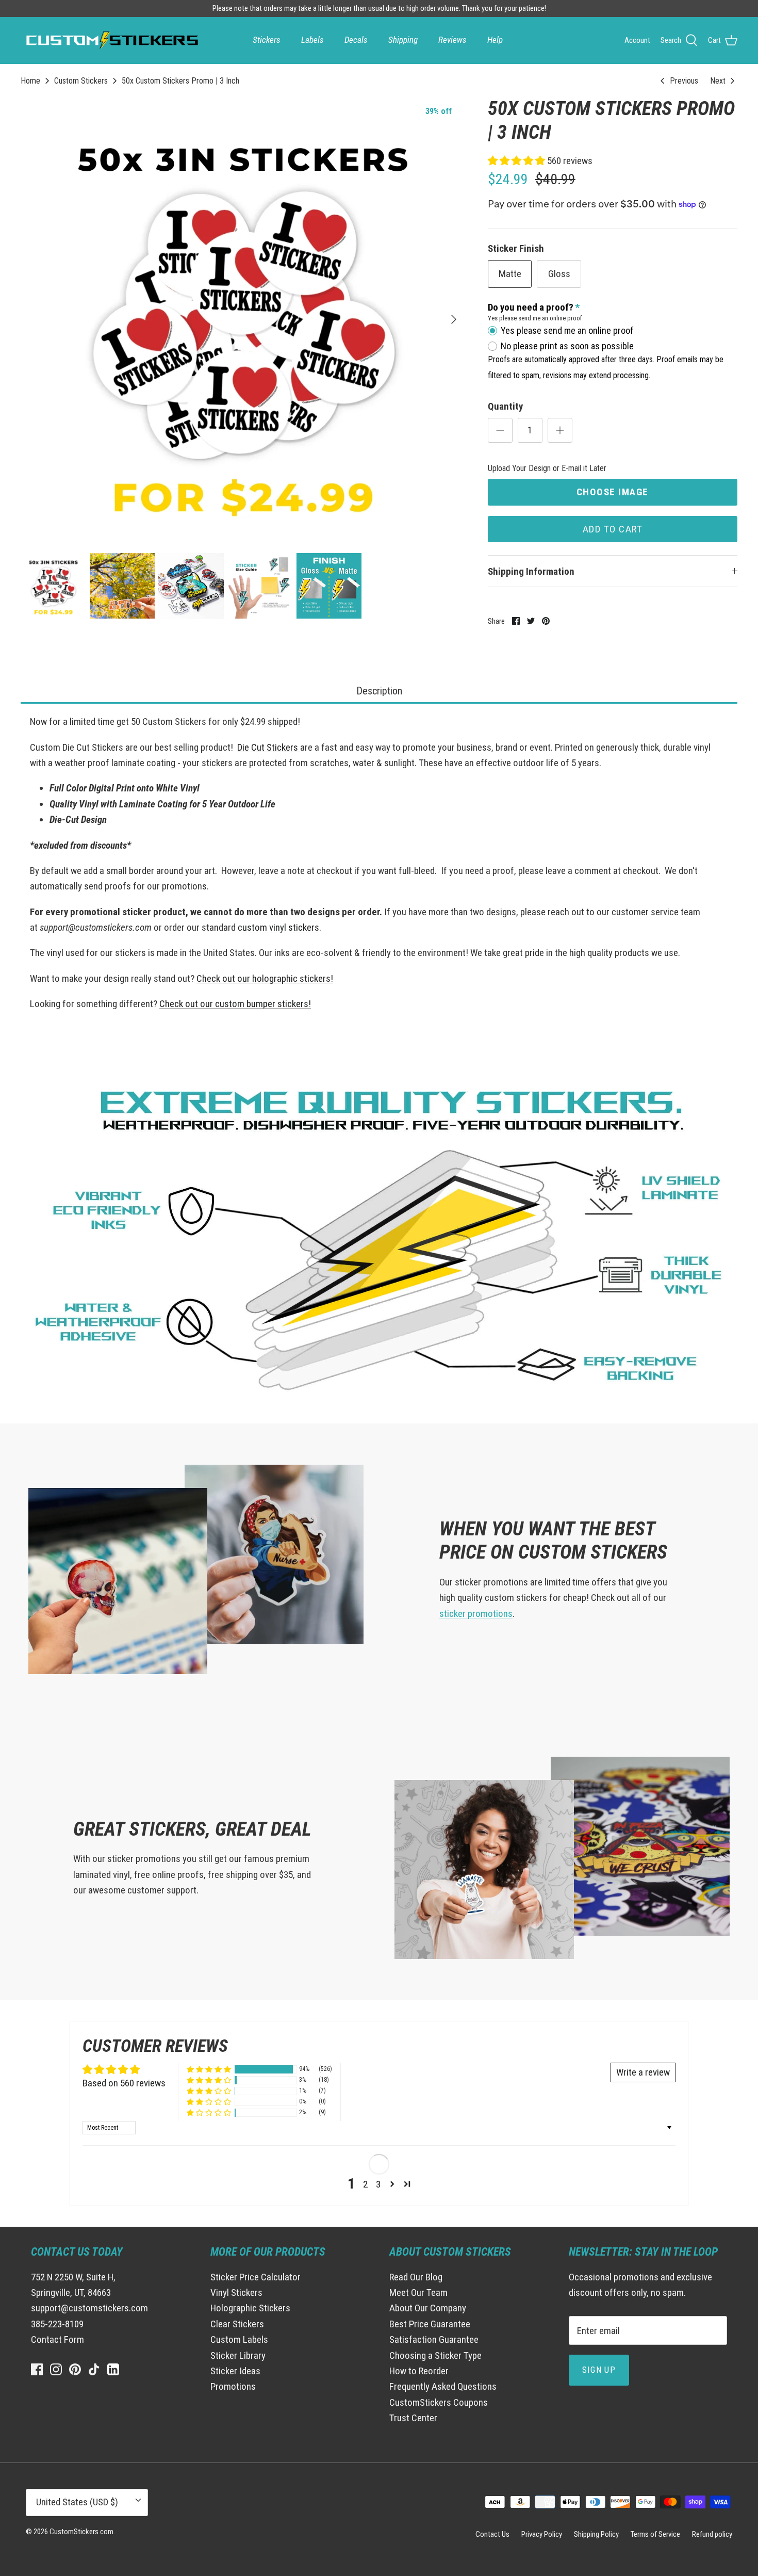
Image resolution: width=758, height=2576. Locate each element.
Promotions (233, 2386)
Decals (356, 40)
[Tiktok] (94, 2369)
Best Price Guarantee (430, 2324)
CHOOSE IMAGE (613, 492)
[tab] (379, 692)
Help (495, 40)
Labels (312, 40)
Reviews (452, 40)
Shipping (403, 40)
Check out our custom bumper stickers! (235, 1004)
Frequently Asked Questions (443, 2386)
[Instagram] (56, 2369)
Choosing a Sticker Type (435, 2355)
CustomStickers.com (81, 2532)
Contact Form (57, 2339)
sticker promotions (476, 1614)
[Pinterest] (75, 2369)
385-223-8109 (57, 2324)
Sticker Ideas (235, 2371)
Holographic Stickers (250, 2308)
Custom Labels (239, 2339)
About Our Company (428, 2308)
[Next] (454, 319)
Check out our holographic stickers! (265, 978)
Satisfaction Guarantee (434, 2339)
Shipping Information (531, 571)
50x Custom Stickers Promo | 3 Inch (180, 81)
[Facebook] (37, 2369)
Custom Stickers (81, 81)
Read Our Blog (416, 2277)
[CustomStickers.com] (111, 40)
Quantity (505, 406)
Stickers (267, 40)
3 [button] (378, 2184)
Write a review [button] (643, 2072)
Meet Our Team (418, 2293)
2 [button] (365, 2184)
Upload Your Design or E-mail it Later (547, 468)
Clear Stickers (237, 2324)
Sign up (599, 2370)
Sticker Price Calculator (256, 2277)
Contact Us (492, 2534)
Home (30, 81)
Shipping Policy (596, 2534)
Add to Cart (613, 529)
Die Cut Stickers (269, 747)
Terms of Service (655, 2534)
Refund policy (712, 2534)
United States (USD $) (77, 2502)
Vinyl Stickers (236, 2293)
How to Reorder (419, 2371)
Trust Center (413, 2418)
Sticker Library (238, 2355)
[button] (517, 161)
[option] (243, 319)
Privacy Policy (542, 2534)
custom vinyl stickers (278, 927)
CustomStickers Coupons (439, 2402)
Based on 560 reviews (124, 2083)
